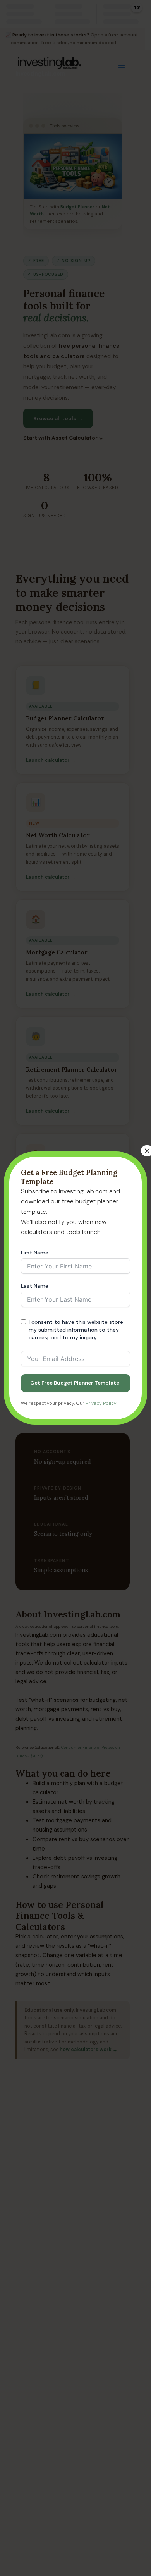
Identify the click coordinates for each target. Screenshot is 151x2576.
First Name (35, 1253)
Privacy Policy (101, 1403)
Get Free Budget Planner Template (75, 1383)
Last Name (35, 1286)
